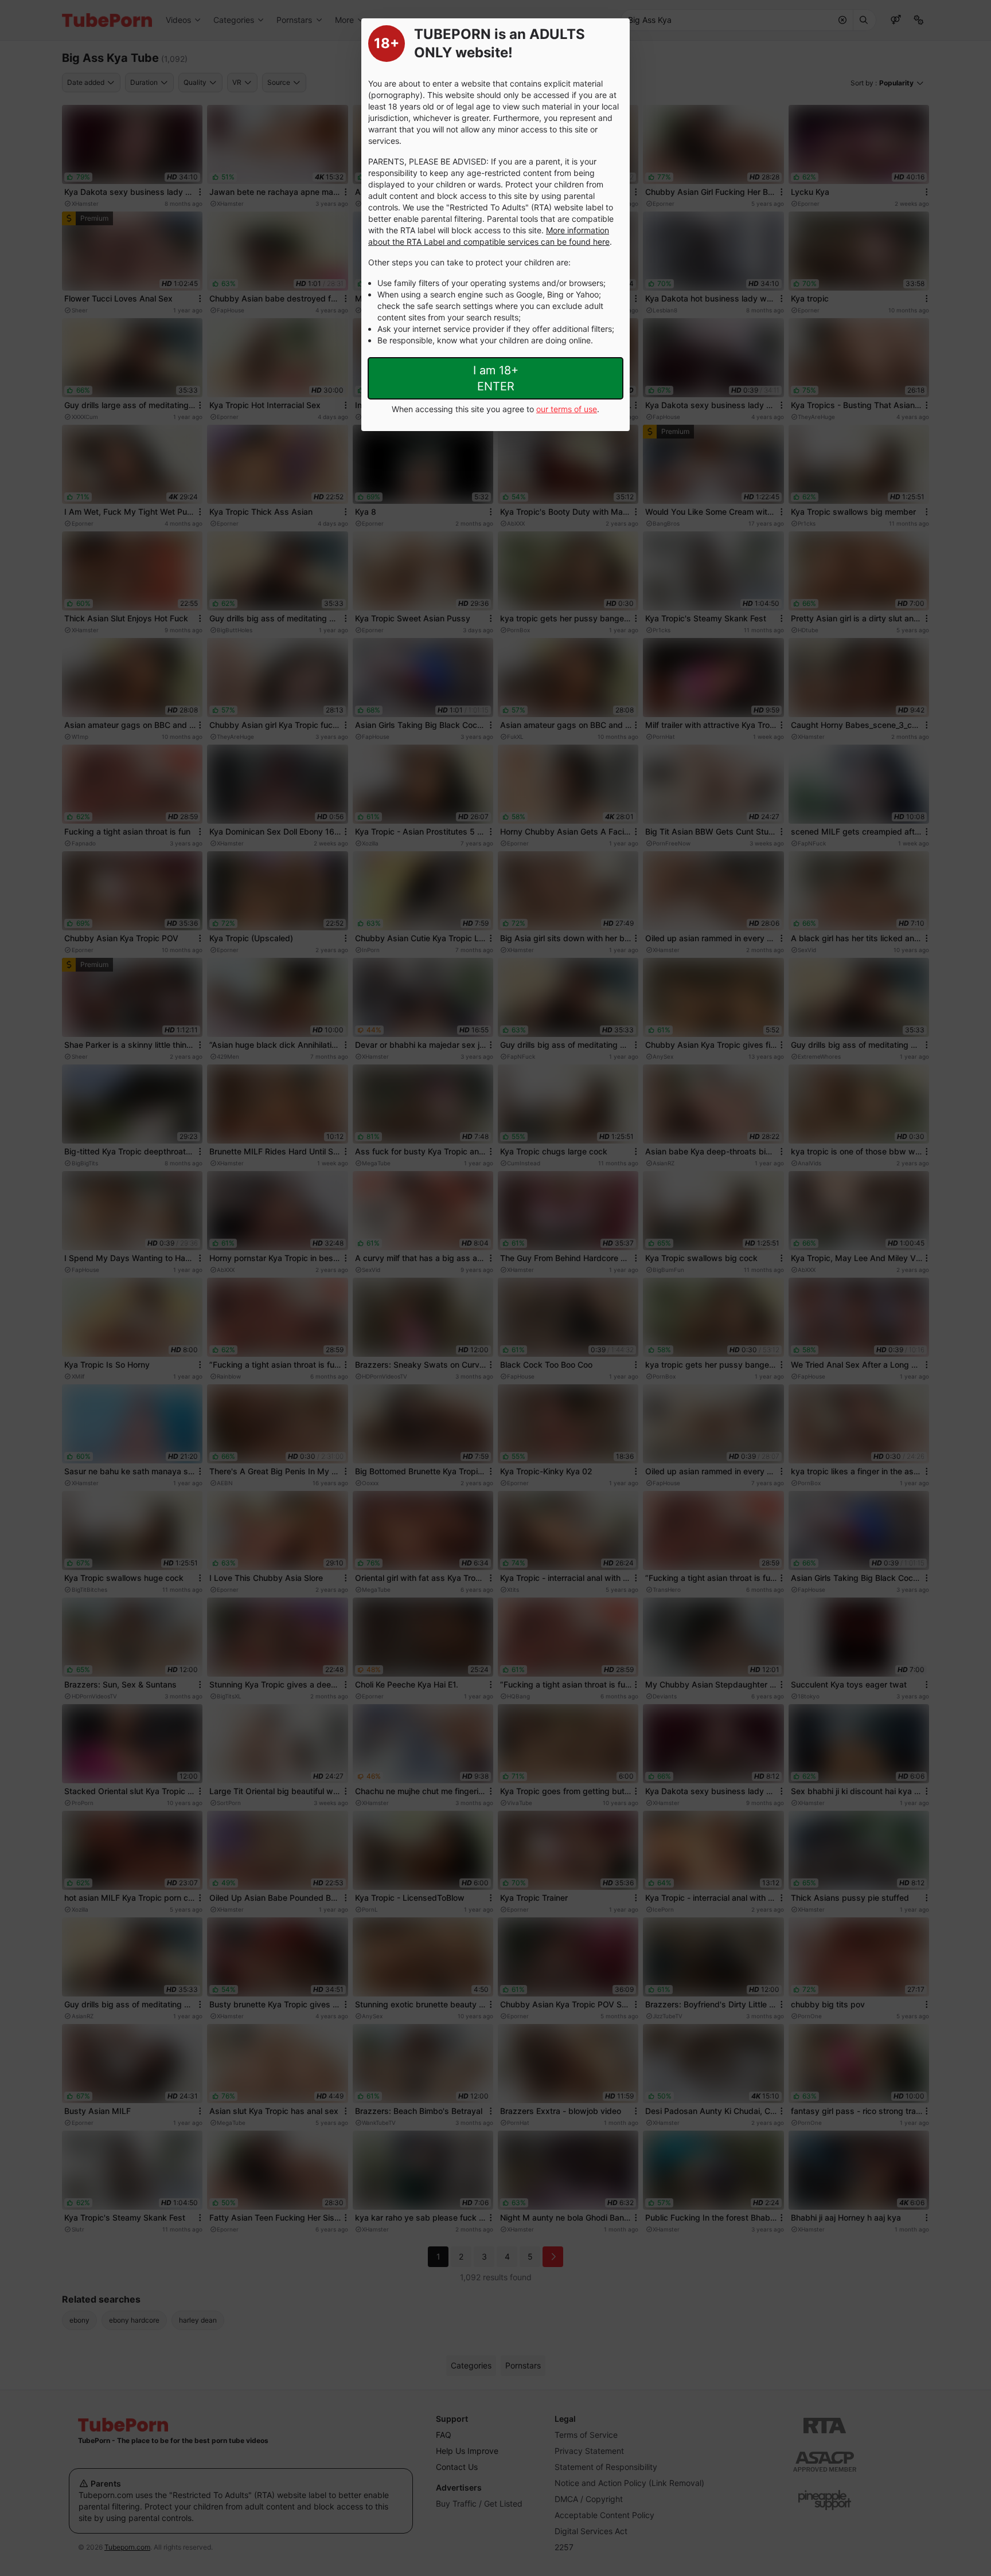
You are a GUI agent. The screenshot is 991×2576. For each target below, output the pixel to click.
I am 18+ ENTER (496, 378)
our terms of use (567, 409)
